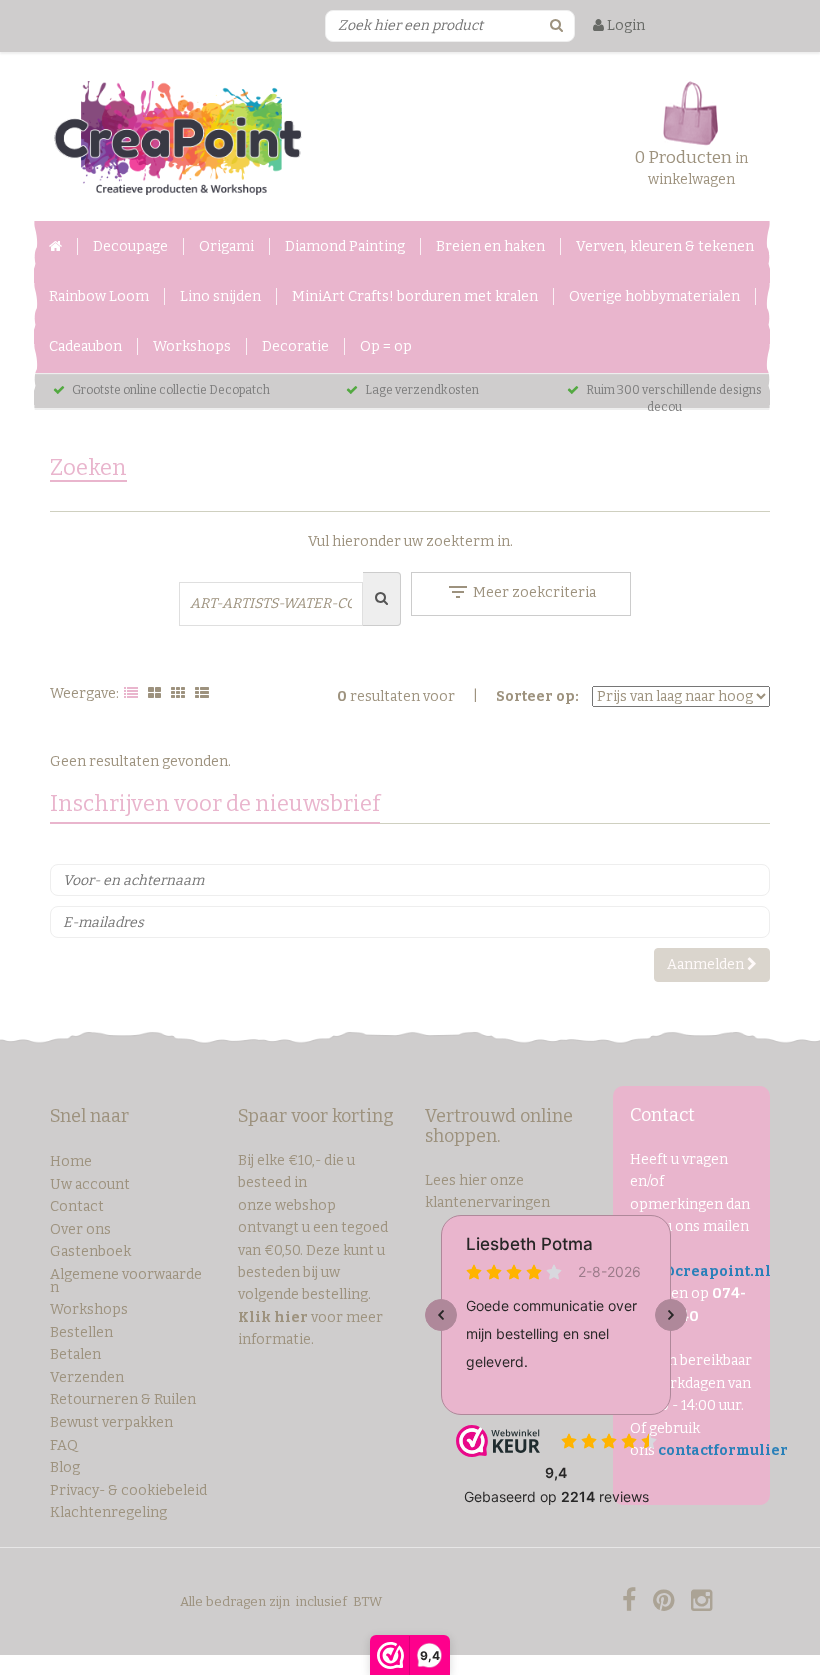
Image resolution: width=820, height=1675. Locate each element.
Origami (226, 246)
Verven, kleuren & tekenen (665, 246)
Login (624, 25)
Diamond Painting (345, 246)
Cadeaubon (85, 346)
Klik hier (273, 1317)
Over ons (80, 1229)
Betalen (75, 1354)
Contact (77, 1206)
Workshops (192, 346)
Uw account (90, 1184)
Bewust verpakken (111, 1422)
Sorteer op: (537, 696)
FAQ (64, 1445)
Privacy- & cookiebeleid (128, 1490)
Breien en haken (490, 246)
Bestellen (81, 1332)
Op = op (386, 346)
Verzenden (87, 1377)
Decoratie (295, 346)
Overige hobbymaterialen (654, 296)
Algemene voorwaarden (126, 1281)
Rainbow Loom (99, 296)
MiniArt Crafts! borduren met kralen (415, 296)
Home (71, 1161)
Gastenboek (90, 1251)
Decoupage (130, 246)
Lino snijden (220, 296)
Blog (65, 1467)
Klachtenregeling (108, 1512)
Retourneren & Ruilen (123, 1399)
